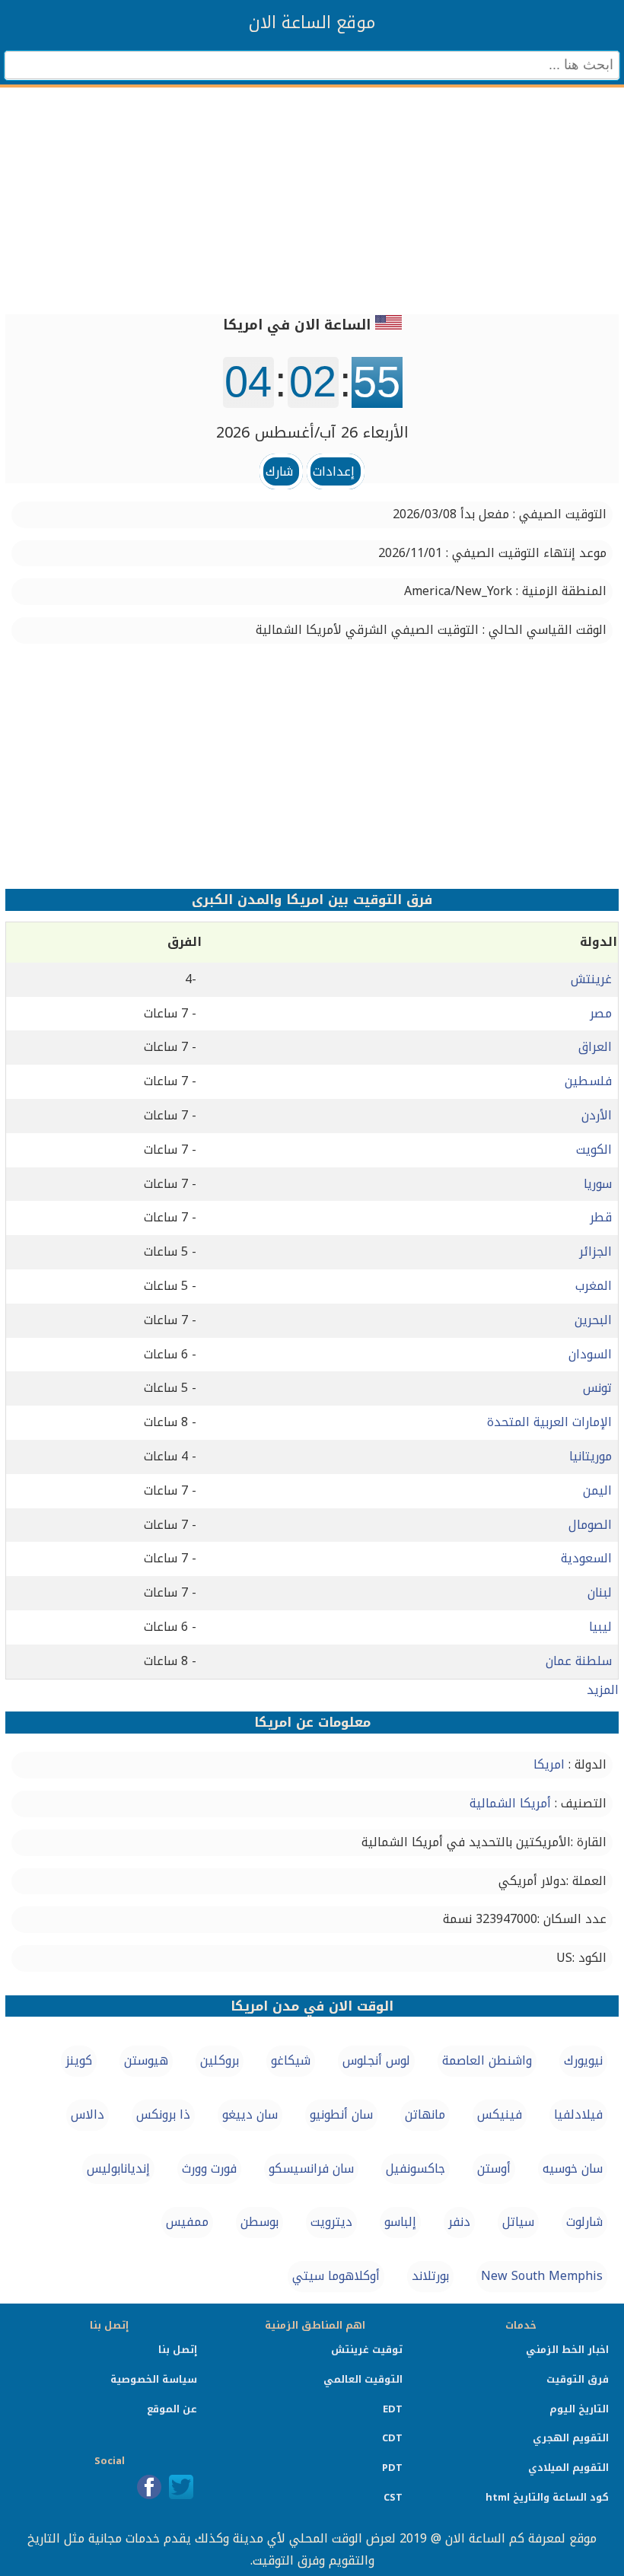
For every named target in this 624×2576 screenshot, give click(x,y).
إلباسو (400, 2222)
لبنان (600, 1592)
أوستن (494, 2168)
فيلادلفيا (578, 2114)
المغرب (594, 1286)
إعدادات (334, 471)
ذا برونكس (163, 2114)
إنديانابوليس (118, 2168)
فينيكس (500, 2114)
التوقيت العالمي (363, 2379)
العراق (595, 1047)
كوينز (79, 2060)
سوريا (598, 1184)
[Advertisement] (312, 191)
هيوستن (146, 2060)
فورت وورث (209, 2168)
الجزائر (595, 1251)
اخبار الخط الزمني (567, 2350)
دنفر (459, 2222)
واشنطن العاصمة (487, 2060)
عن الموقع (172, 2409)
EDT (393, 2409)
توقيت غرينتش (367, 2350)
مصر (601, 1013)
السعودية (586, 1558)
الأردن (597, 1115)
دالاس (88, 2114)
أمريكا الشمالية (510, 1803)
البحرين (593, 1320)
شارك (279, 471)
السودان (590, 1354)
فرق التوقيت (578, 2379)
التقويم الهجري (571, 2438)
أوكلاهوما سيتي (336, 2276)
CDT (392, 2438)
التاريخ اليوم (579, 2409)
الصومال (590, 1525)
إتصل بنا (178, 2350)
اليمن (597, 1490)
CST (393, 2497)
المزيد (603, 1690)
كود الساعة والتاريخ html (547, 2497)
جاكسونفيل (415, 2168)
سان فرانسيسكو (311, 2168)
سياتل (518, 2222)
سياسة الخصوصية (154, 2379)
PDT (392, 2468)
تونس (597, 1388)
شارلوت (584, 2222)
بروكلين (220, 2060)
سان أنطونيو (341, 2114)
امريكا (549, 1764)
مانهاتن (425, 2114)
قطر (601, 1217)
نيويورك (583, 2060)
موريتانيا (591, 1456)
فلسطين (588, 1081)
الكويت (594, 1149)
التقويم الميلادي (568, 2468)
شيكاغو (291, 2060)
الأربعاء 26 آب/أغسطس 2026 (312, 432)
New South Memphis (542, 2276)
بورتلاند (430, 2276)
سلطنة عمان (579, 1661)
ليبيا (600, 1627)
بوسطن (259, 2222)
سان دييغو (250, 2114)
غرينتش (591, 979)
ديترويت (331, 2222)
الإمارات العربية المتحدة (549, 1422)
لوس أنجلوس (376, 2060)
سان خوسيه (573, 2168)
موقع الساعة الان (312, 23)
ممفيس (187, 2222)
